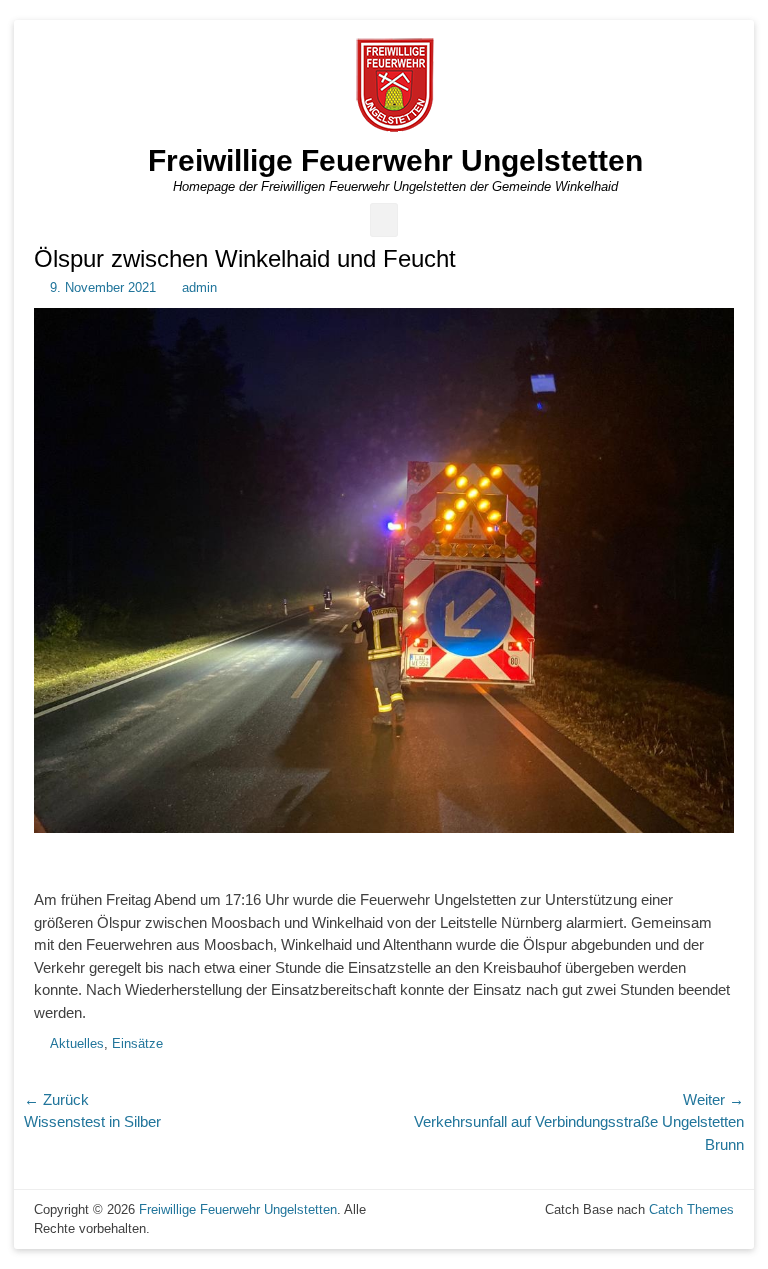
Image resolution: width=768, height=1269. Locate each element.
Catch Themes (691, 1209)
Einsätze (137, 1043)
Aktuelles (77, 1043)
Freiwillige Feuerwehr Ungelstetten (395, 160)
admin (199, 287)
